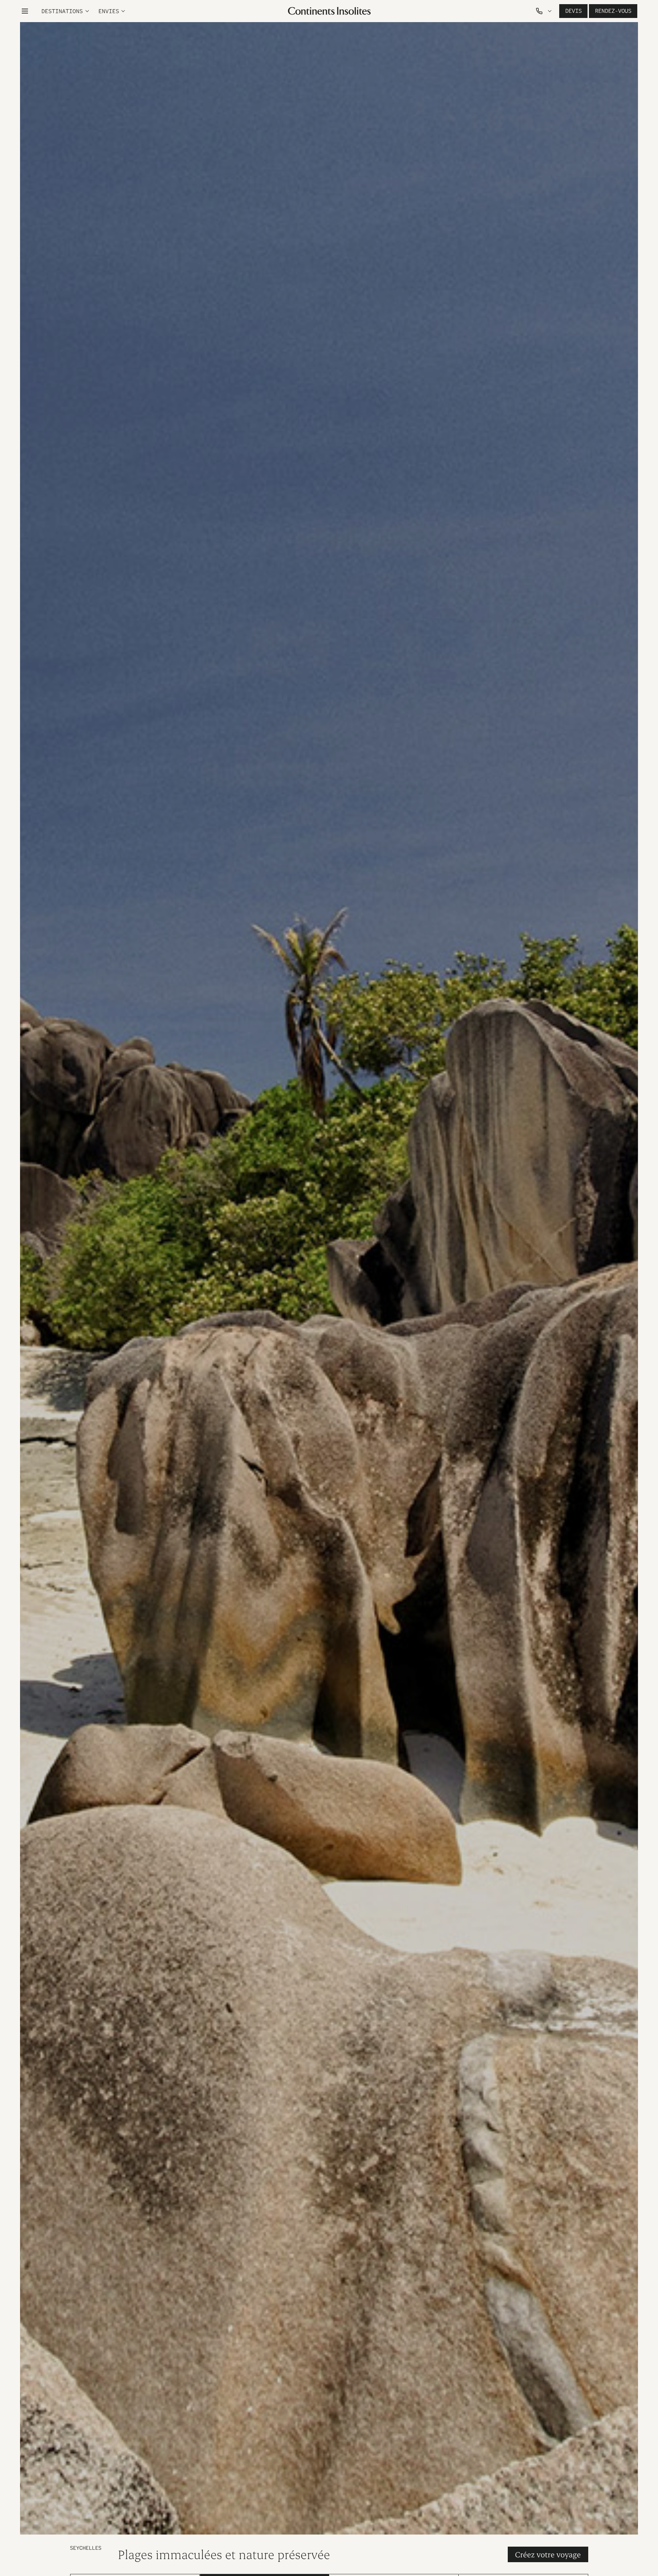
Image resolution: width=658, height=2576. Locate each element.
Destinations (62, 11)
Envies (109, 11)
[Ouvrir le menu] (25, 11)
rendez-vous (613, 11)
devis (573, 11)
